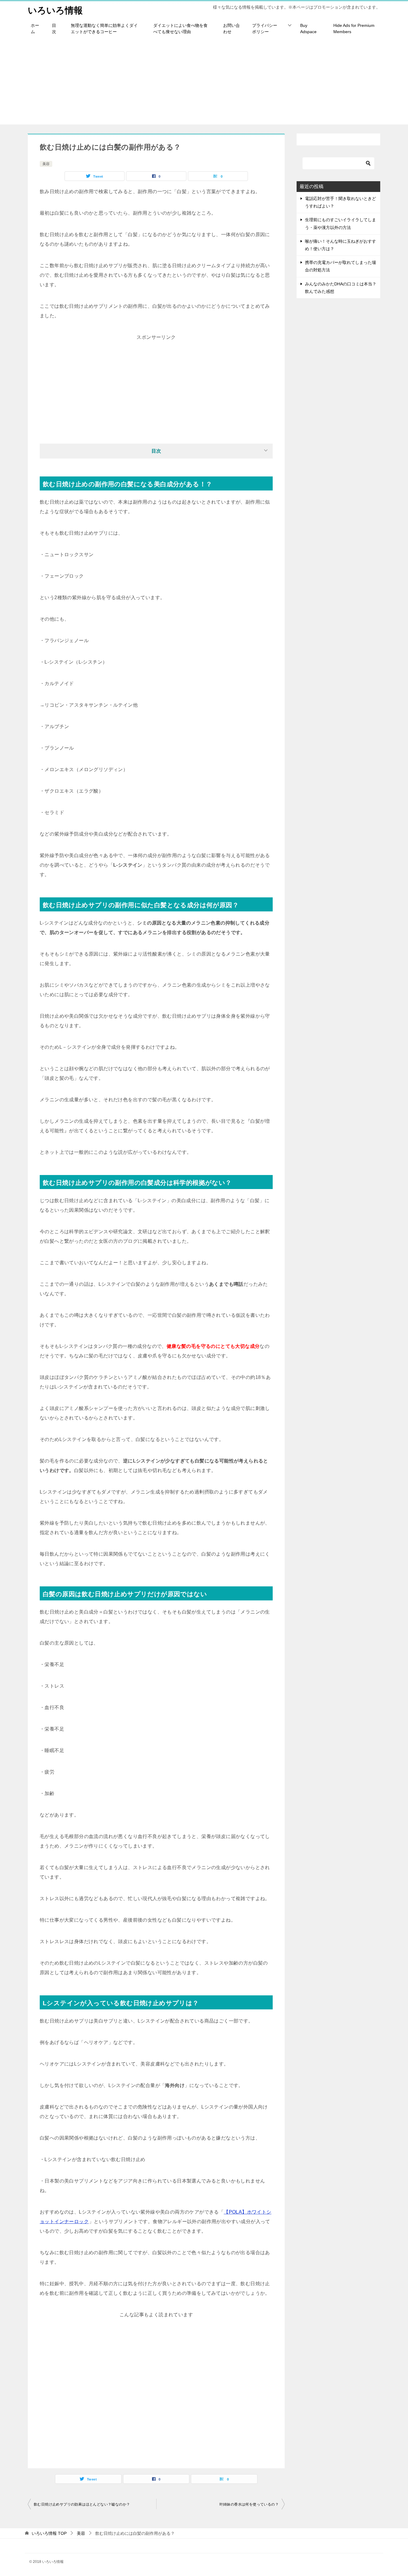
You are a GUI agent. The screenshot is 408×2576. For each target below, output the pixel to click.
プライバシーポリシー (265, 29)
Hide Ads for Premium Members (354, 29)
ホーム (35, 29)
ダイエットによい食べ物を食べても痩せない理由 (180, 29)
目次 (54, 29)
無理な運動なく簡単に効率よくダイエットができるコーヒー (104, 29)
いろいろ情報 (55, 10)
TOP (49, 2533)
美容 (46, 164)
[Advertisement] (204, 83)
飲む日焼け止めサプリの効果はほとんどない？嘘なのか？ (82, 2504)
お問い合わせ (231, 29)
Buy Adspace (308, 29)
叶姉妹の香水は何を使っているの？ (249, 2504)
